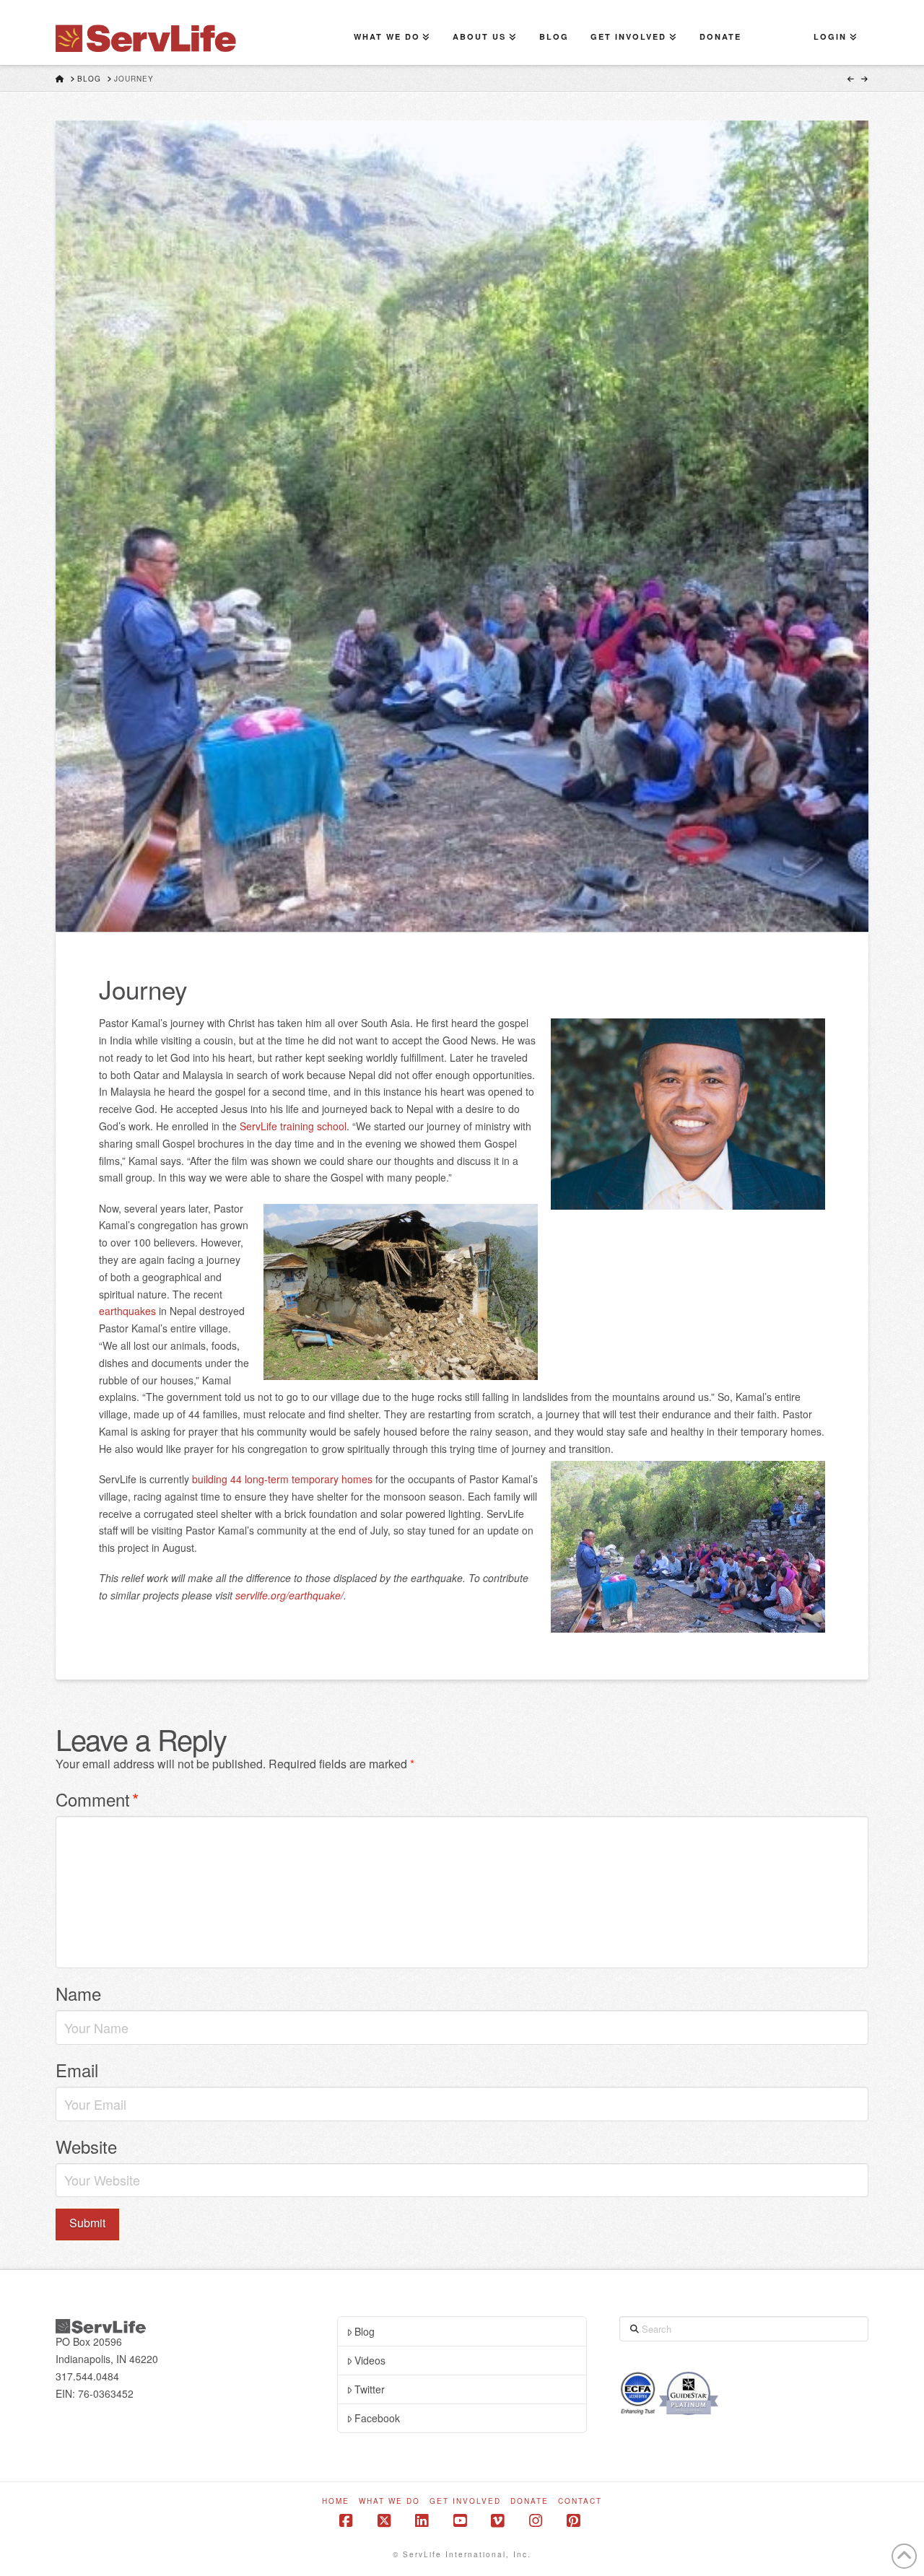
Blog (365, 2331)
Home (336, 2501)
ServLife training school (293, 1126)
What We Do (389, 2501)
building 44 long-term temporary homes (282, 1479)
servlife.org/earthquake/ (289, 1595)
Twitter (370, 2389)
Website (86, 2146)
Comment (97, 1799)
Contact (580, 2501)
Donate (529, 2501)
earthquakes (127, 1311)
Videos (370, 2360)
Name (78, 1993)
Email (77, 2070)
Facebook (377, 2418)
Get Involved (465, 2501)
